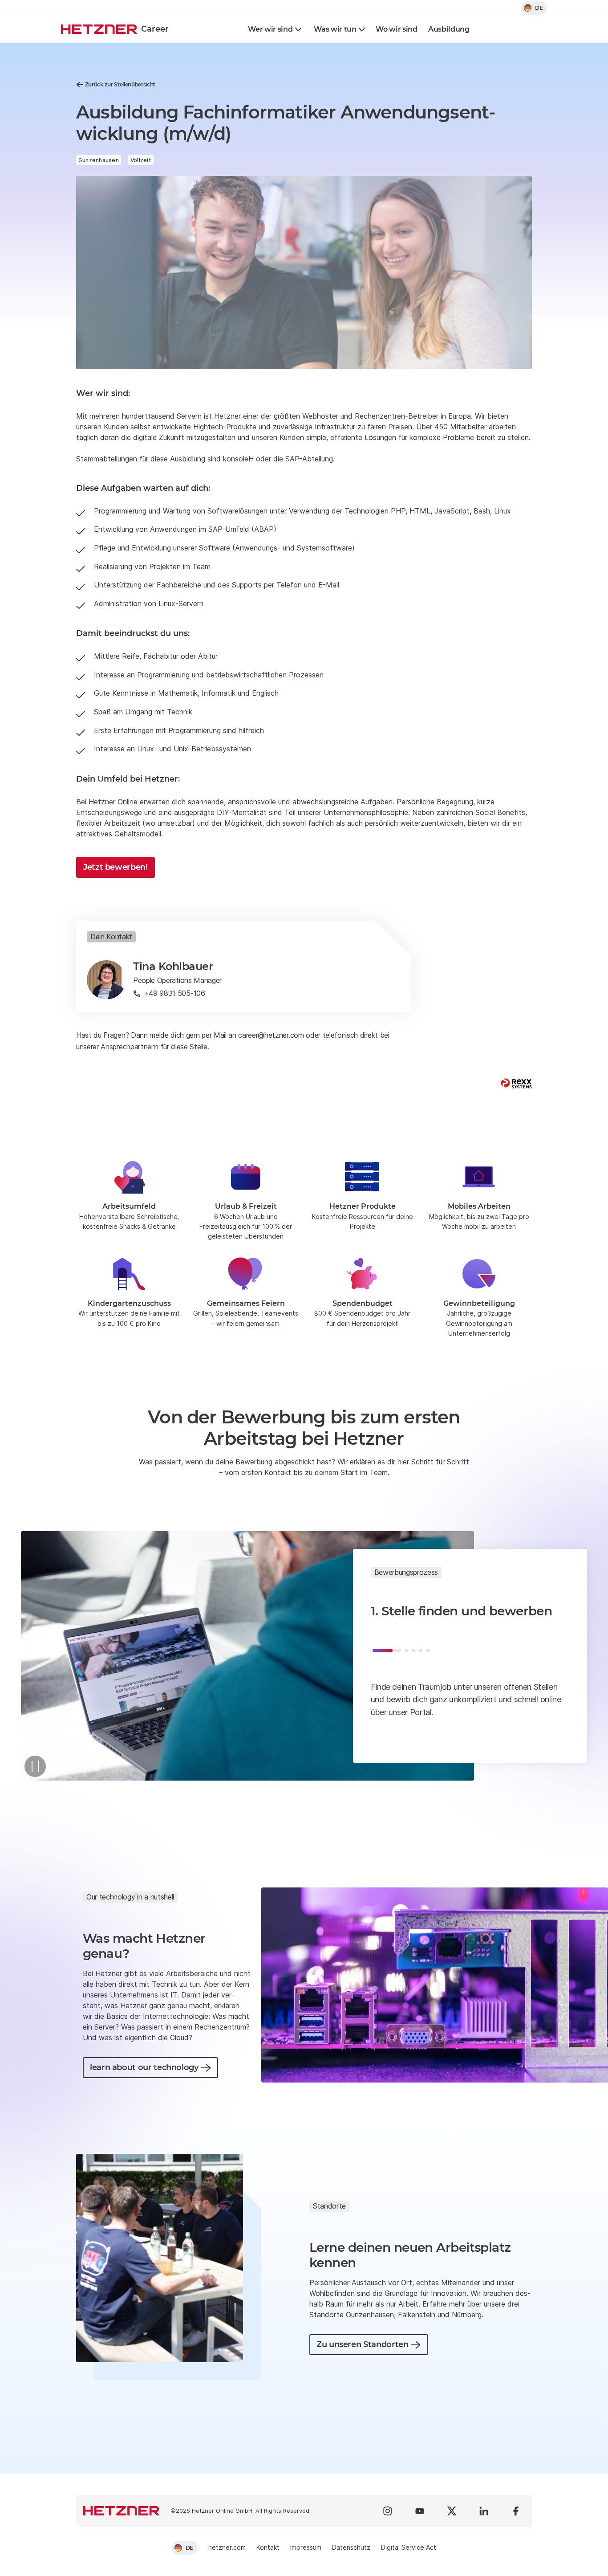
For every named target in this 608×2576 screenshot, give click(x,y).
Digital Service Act (409, 2547)
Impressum (306, 2547)
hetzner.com (227, 2547)
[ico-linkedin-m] (484, 2511)
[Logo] (122, 2511)
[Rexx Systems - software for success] (516, 1083)
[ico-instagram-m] (388, 2511)
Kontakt (268, 2547)
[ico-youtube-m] (420, 2511)
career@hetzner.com (271, 1035)
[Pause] (35, 1766)
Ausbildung (449, 29)
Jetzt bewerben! (116, 867)
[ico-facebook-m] (516, 2511)
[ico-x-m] (452, 2511)
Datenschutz (351, 2547)
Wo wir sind (396, 29)
